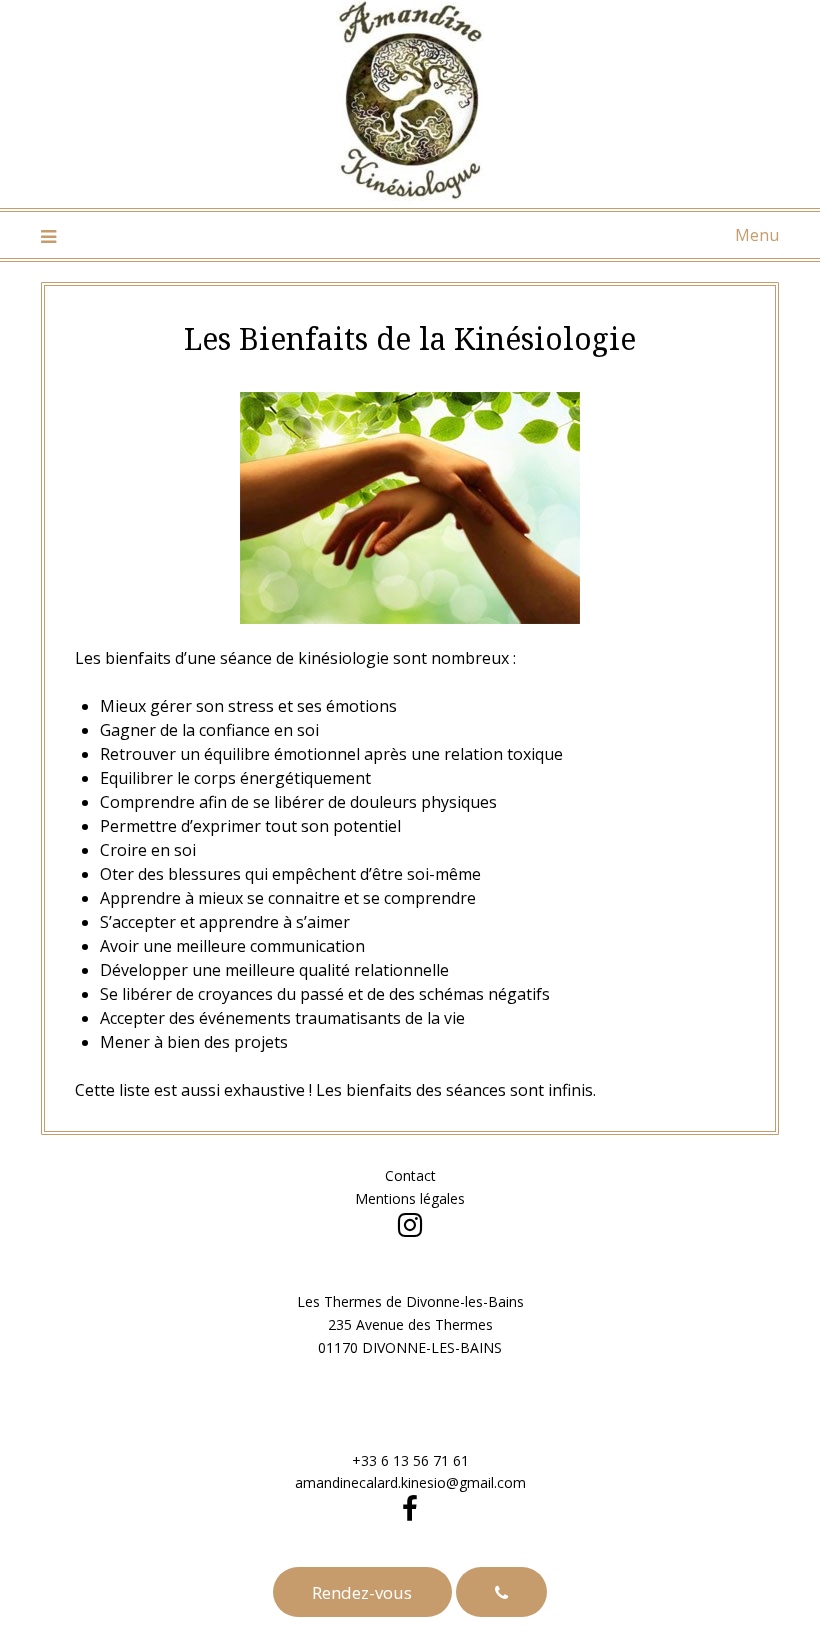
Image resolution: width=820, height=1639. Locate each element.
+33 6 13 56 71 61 (410, 1460)
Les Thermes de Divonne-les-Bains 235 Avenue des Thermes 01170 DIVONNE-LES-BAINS (410, 1324)
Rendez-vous (362, 1592)
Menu (757, 235)
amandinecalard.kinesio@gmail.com (410, 1482)
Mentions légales (410, 1198)
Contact (410, 1175)
